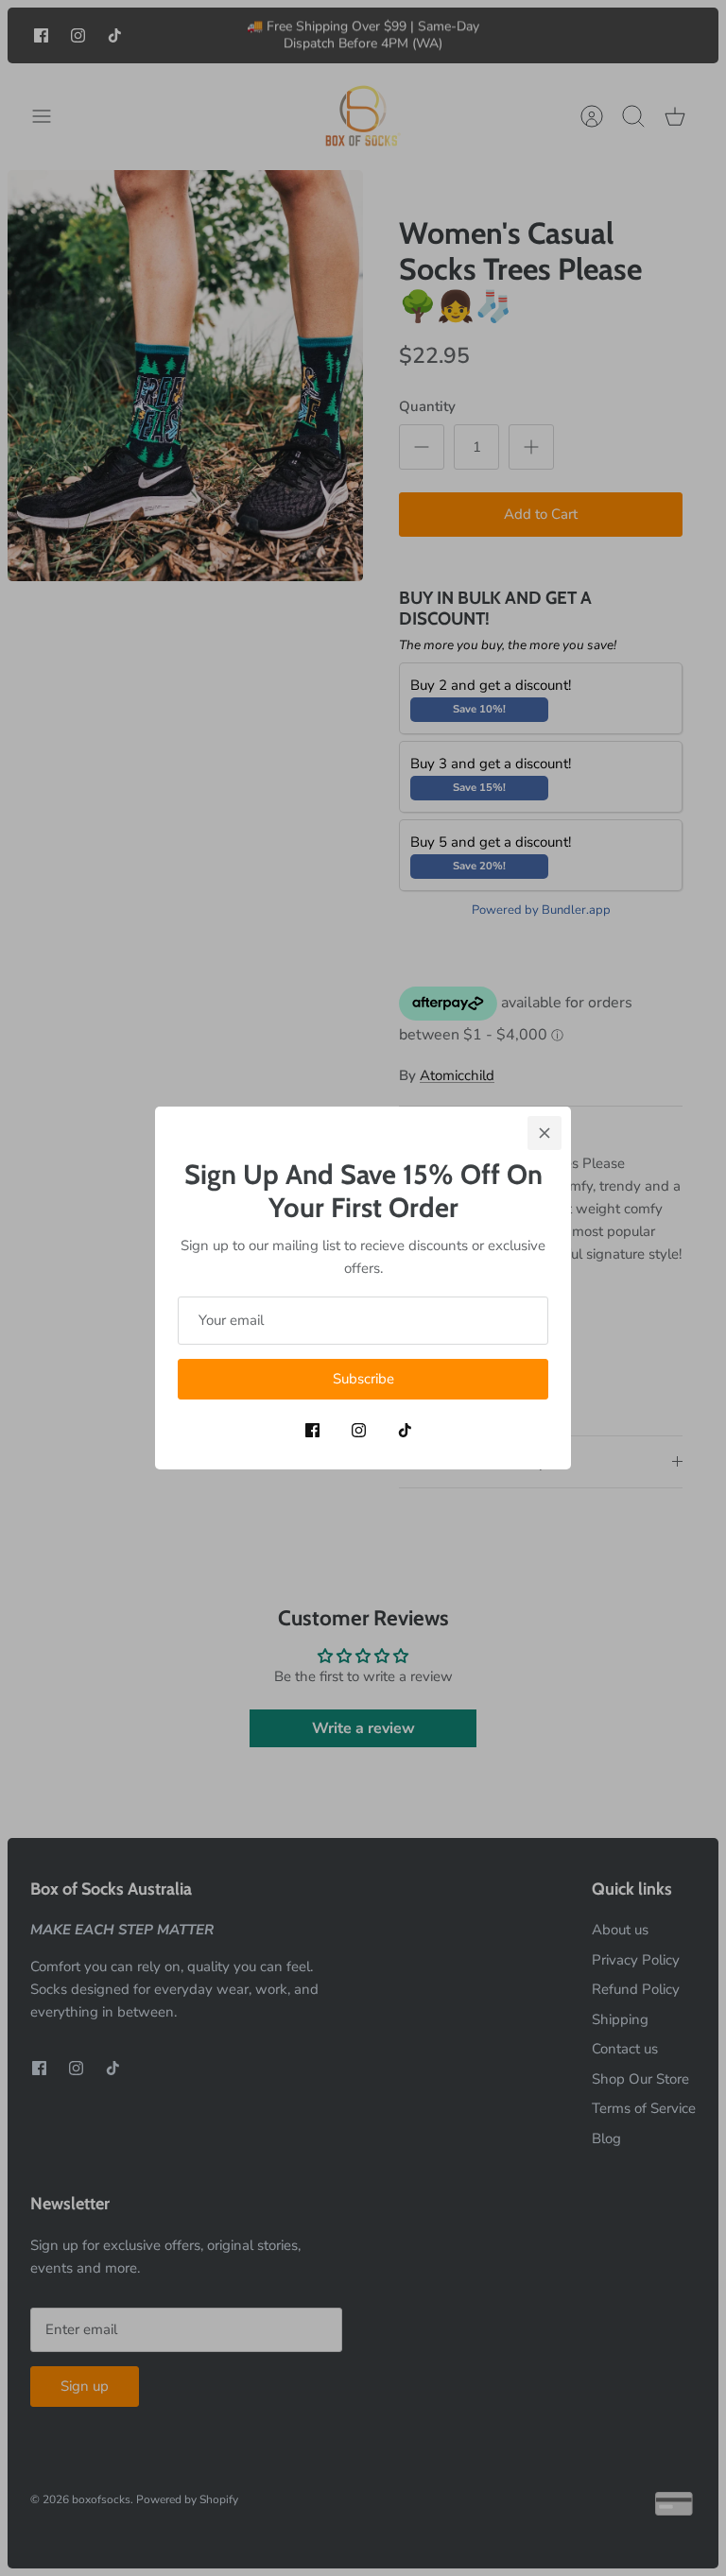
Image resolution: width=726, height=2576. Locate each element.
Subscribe (363, 1379)
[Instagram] (359, 1430)
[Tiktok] (405, 1430)
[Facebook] (312, 1430)
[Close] (544, 1133)
